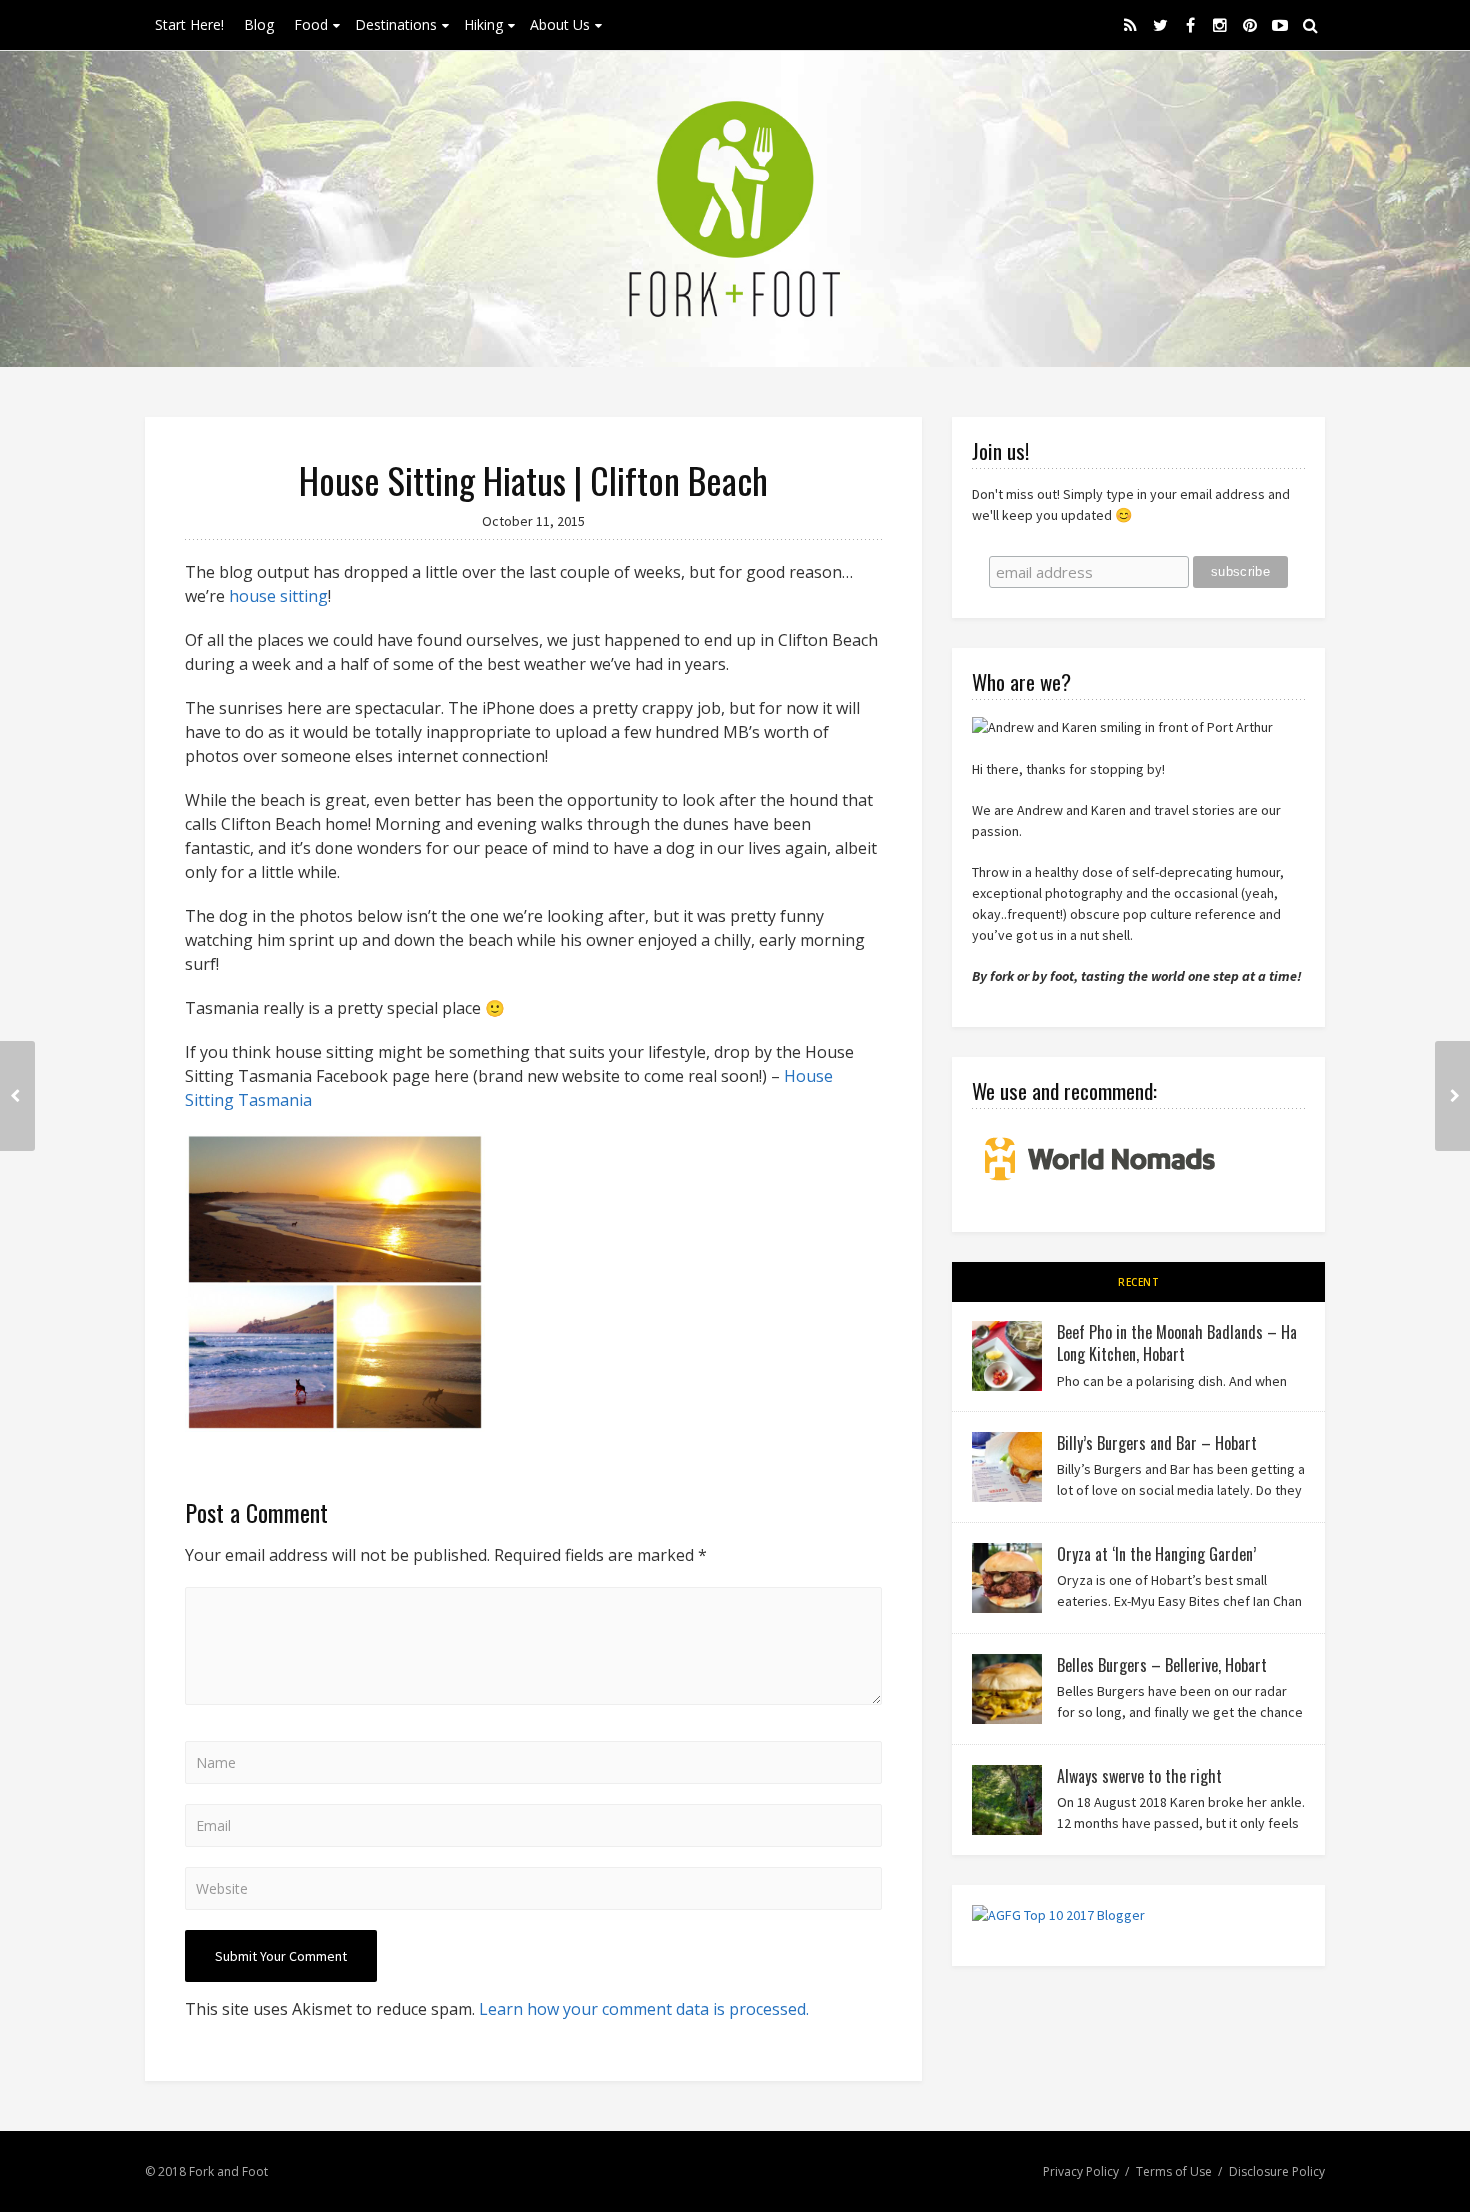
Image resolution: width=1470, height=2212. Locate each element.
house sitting (278, 596)
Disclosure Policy (1277, 2171)
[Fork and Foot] (735, 209)
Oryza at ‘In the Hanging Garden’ (1156, 1554)
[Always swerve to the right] (1007, 1800)
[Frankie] (17, 1096)
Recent (1138, 1282)
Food (311, 24)
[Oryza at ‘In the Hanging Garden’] (1007, 1578)
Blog (259, 24)
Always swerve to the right (1139, 1776)
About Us (560, 24)
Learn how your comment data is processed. (644, 2009)
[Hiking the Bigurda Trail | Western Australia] (1452, 1096)
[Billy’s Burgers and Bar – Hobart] (1007, 1467)
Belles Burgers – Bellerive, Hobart (1162, 1665)
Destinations (396, 24)
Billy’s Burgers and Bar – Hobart (1157, 1443)
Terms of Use (1174, 2171)
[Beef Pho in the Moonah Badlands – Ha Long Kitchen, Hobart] (1007, 1356)
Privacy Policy (1081, 2171)
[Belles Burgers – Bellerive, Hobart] (1007, 1689)
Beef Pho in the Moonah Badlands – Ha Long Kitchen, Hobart (1177, 1343)
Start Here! (189, 24)
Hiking (483, 24)
